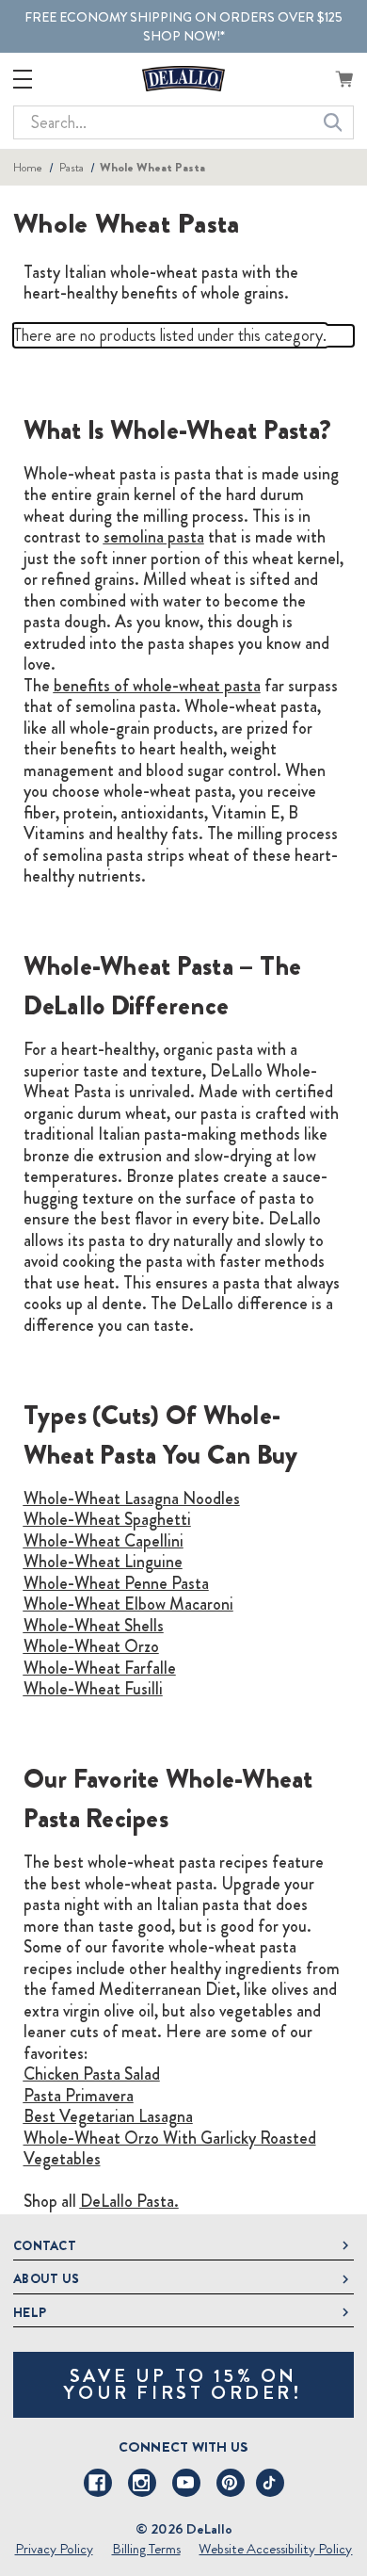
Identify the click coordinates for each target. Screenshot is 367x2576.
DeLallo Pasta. (129, 2201)
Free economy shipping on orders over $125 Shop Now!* (183, 26)
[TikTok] (270, 2483)
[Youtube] (186, 2483)
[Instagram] (142, 2483)
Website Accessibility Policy (275, 2549)
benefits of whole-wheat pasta (157, 686)
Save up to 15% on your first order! (183, 2384)
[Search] (333, 122)
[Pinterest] (231, 2483)
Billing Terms (146, 2549)
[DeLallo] (183, 79)
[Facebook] (98, 2483)
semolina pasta (154, 537)
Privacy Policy (54, 2549)
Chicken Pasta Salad (92, 2074)
